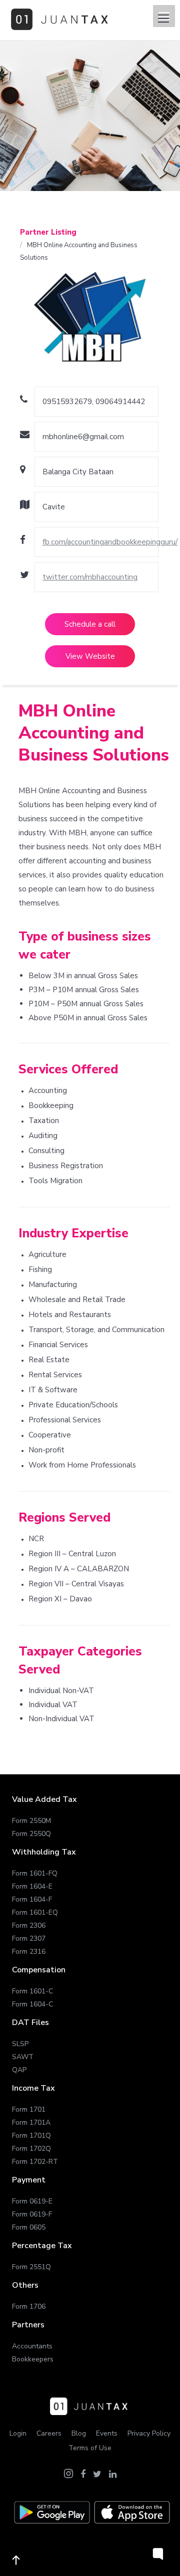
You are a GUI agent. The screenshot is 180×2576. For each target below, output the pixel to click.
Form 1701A (31, 2123)
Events (107, 2433)
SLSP (20, 2044)
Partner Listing (48, 232)
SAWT (23, 2057)
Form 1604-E (32, 1886)
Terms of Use (90, 2448)
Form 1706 (29, 2307)
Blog (79, 2433)
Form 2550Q (31, 1834)
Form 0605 (29, 2227)
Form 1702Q (31, 2149)
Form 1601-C (32, 1991)
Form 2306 (29, 1925)
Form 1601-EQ (35, 1912)
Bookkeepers (33, 2359)
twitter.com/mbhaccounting (90, 577)
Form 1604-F (32, 1899)
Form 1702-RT (35, 2162)
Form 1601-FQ (35, 1873)
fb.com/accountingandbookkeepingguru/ (110, 542)
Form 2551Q (31, 2267)
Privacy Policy (149, 2433)
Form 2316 (29, 1952)
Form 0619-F (32, 2214)
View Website (90, 656)
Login (18, 2433)
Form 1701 (29, 2109)
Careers (49, 2433)
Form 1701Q (31, 2136)
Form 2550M (31, 1821)
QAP (19, 2070)
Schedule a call (90, 624)
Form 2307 (29, 1939)
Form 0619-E (32, 2201)
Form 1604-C (32, 2004)
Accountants (32, 2346)
